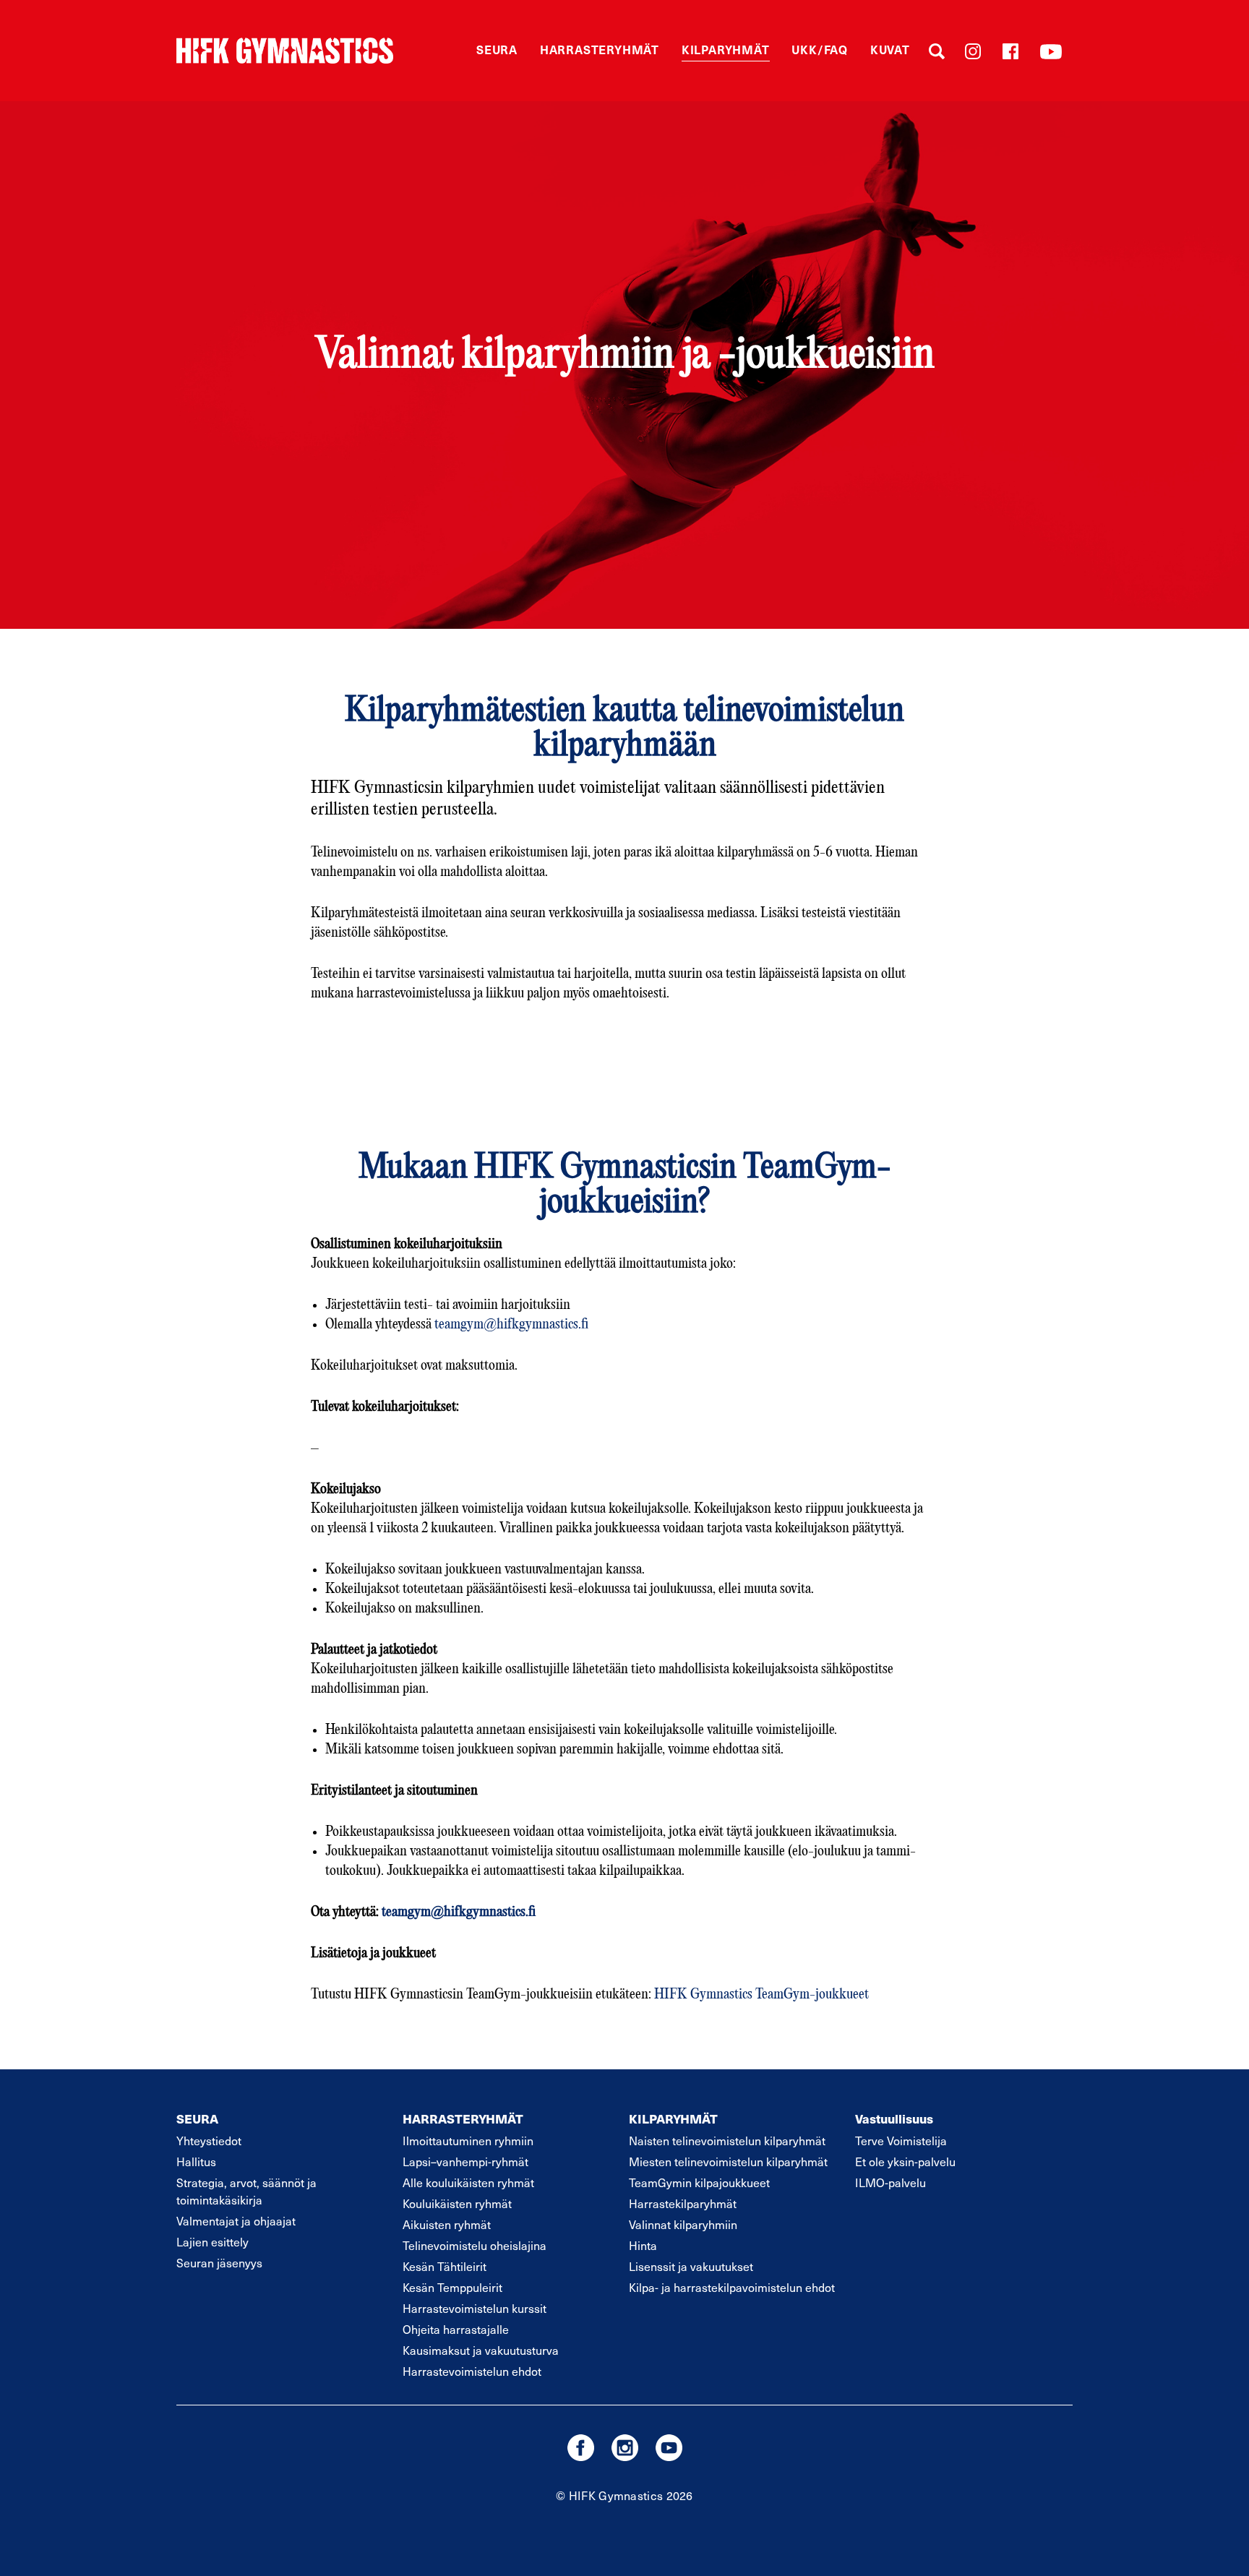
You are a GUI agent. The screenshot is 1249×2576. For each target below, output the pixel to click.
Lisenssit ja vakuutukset (691, 2266)
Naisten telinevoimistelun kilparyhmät (727, 2140)
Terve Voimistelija (901, 2140)
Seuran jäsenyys (219, 2262)
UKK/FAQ (820, 49)
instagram (625, 2448)
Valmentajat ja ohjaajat (236, 2220)
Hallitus (196, 2161)
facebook (581, 2448)
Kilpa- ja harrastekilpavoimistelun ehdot (732, 2287)
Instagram (973, 51)
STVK (285, 51)
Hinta (643, 2245)
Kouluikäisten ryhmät (457, 2203)
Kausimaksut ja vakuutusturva (481, 2350)
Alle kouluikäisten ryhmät (468, 2182)
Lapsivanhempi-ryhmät (465, 2161)
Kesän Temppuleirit (452, 2287)
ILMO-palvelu (890, 2182)
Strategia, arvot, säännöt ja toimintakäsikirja (246, 2191)
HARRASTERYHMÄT (463, 2118)
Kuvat (890, 49)
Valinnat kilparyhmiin (683, 2224)
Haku (937, 51)
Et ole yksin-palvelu (905, 2161)
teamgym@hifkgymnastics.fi (511, 1325)
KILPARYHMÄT (673, 2118)
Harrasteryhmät (600, 49)
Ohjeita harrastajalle (456, 2329)
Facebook (1010, 51)
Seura (497, 49)
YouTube (1051, 51)
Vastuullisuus (894, 2118)
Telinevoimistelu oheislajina (475, 2245)
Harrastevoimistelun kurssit (475, 2308)
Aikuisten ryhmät (447, 2224)
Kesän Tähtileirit (445, 2266)
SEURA (197, 2118)
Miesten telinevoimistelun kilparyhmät (728, 2161)
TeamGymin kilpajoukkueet (699, 2182)
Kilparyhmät (726, 49)
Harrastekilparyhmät (683, 2203)
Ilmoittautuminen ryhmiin (468, 2140)
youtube (669, 2448)
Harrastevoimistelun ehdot (472, 2371)
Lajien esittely (213, 2241)
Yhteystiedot (209, 2140)
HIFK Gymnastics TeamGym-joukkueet (761, 1995)
